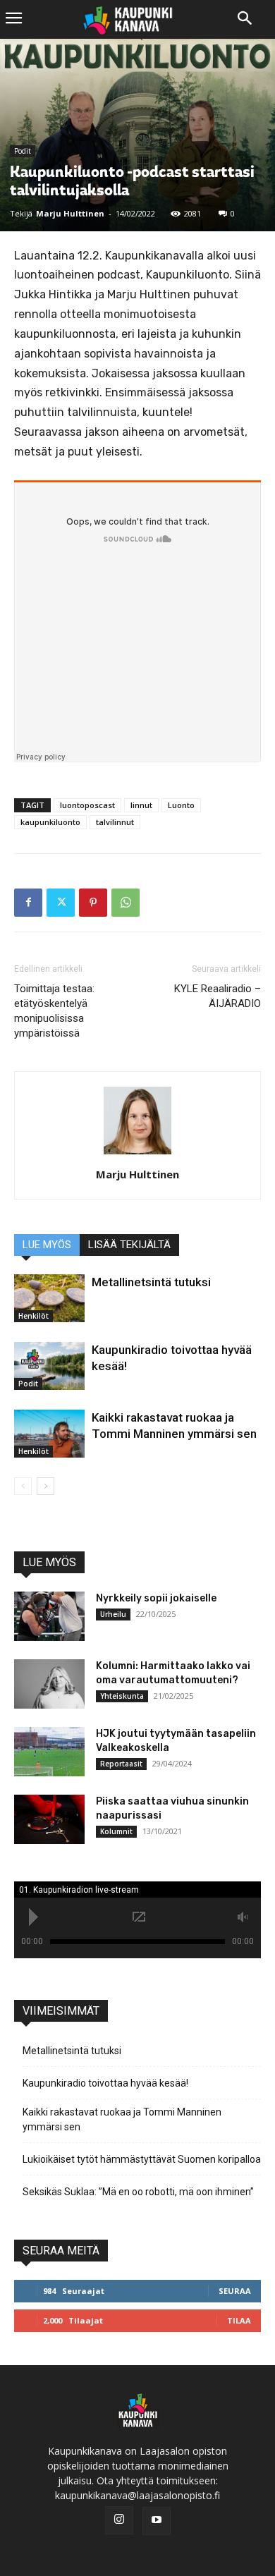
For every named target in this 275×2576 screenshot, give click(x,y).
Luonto (181, 805)
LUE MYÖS (47, 1245)
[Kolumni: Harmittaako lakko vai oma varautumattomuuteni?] (49, 1684)
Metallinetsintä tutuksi (151, 1282)
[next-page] (45, 1486)
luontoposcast (87, 805)
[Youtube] (157, 2521)
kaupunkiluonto (50, 822)
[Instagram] (119, 2520)
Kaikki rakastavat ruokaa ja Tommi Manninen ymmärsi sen (122, 2119)
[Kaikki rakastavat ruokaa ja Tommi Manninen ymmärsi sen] (49, 1434)
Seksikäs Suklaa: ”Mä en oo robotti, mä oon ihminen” (138, 2192)
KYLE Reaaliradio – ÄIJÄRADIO (218, 996)
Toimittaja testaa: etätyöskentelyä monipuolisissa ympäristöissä (54, 1011)
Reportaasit (121, 1764)
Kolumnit (116, 1831)
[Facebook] (28, 903)
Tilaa (239, 2320)
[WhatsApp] (126, 903)
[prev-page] (23, 1486)
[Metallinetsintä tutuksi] (49, 1299)
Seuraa (235, 2291)
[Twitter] (61, 903)
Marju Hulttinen (70, 213)
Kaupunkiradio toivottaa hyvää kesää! (105, 2083)
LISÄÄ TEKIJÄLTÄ (129, 1245)
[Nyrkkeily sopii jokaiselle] (49, 1616)
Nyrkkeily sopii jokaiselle (156, 1598)
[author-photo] (137, 1155)
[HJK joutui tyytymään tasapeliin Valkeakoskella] (49, 1752)
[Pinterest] (93, 903)
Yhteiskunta (122, 1696)
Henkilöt (33, 1316)
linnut (141, 805)
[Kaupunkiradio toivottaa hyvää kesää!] (49, 1366)
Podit (23, 151)
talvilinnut (115, 822)
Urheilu (113, 1614)
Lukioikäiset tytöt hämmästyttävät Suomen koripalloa (142, 2159)
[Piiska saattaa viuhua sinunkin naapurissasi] (49, 1819)
